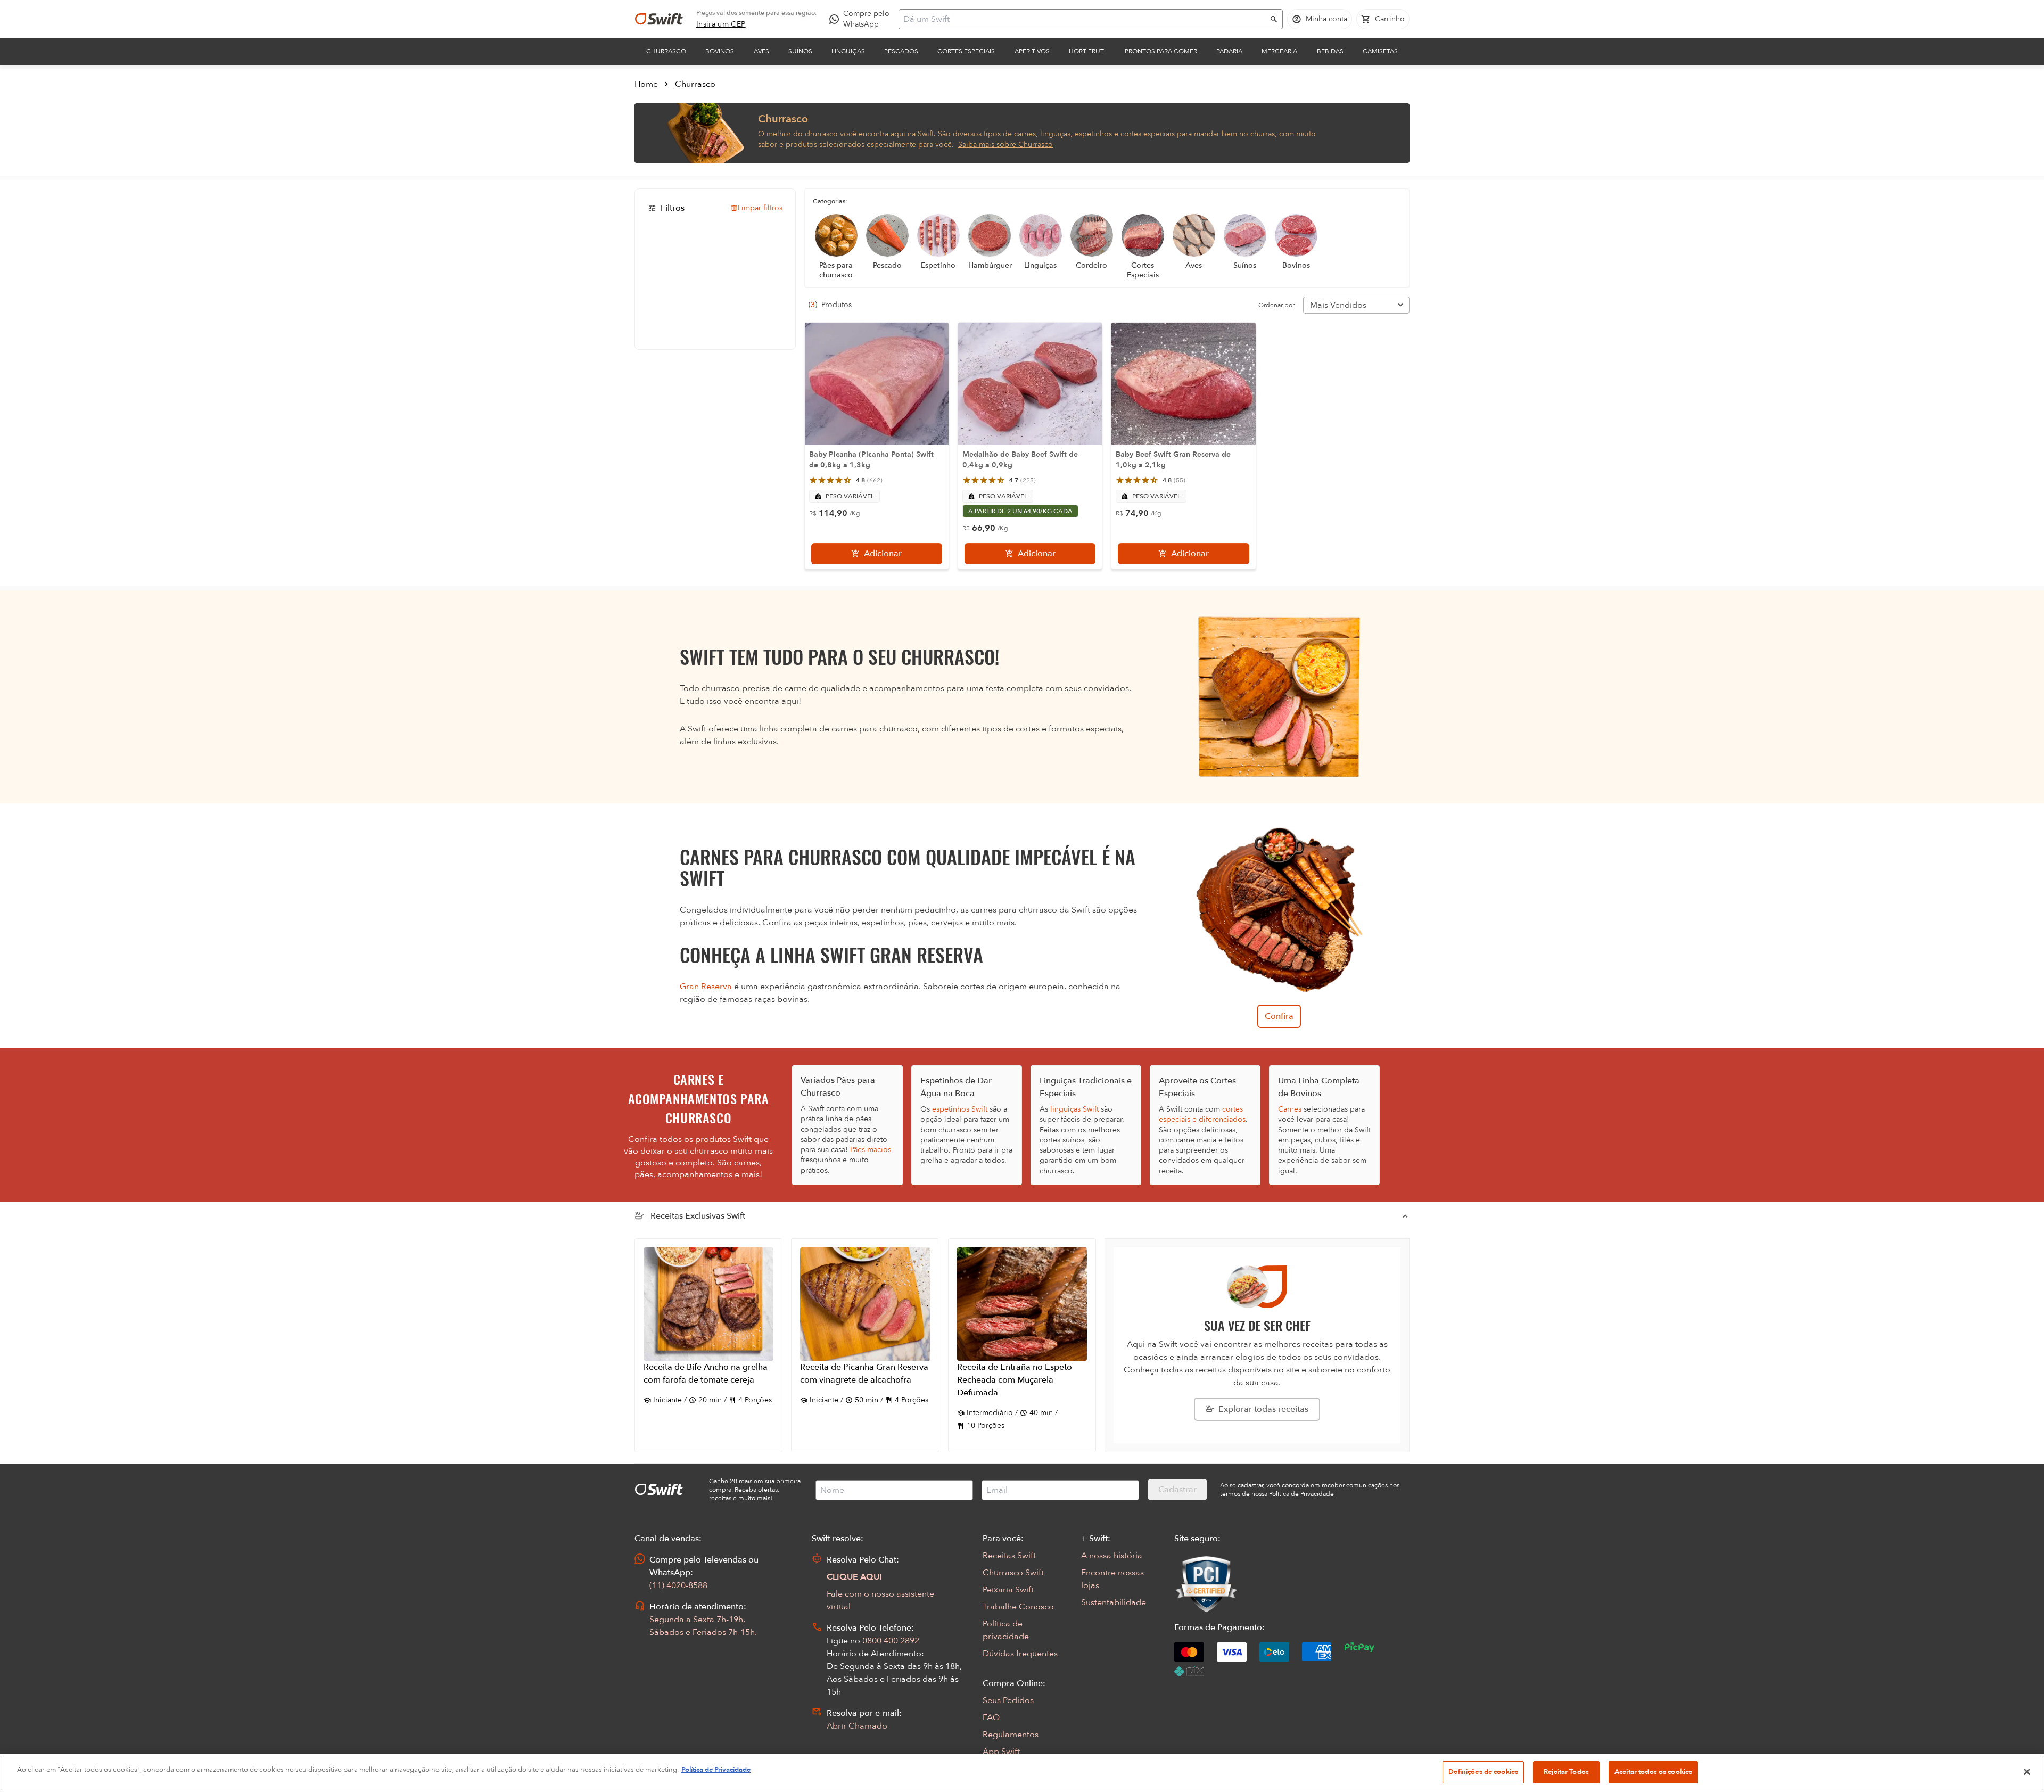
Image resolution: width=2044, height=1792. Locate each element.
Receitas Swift (1009, 1556)
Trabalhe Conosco (1018, 1607)
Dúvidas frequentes (1020, 1654)
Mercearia (1279, 51)
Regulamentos (1011, 1735)
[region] (1022, 1773)
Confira (1279, 1016)
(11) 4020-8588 (678, 1585)
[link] (721, 24)
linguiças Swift (1074, 1109)
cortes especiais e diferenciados (1202, 1114)
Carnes (1290, 1109)
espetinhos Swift (960, 1109)
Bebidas (1330, 51)
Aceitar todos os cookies (1653, 1772)
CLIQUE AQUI (854, 1577)
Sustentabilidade (1114, 1602)
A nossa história (1112, 1556)
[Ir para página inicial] (659, 19)
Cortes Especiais (966, 51)
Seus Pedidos (1008, 1700)
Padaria (1229, 51)
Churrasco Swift (1013, 1573)
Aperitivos (1032, 51)
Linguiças (848, 51)
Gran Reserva (706, 987)
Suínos (800, 51)
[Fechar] (2027, 1772)
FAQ (991, 1717)
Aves (761, 51)
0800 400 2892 (891, 1641)
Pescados (901, 51)
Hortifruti (1087, 51)
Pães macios (871, 1150)
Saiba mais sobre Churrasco (1005, 145)
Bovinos (720, 51)
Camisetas (1380, 51)
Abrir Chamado (857, 1726)
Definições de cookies (1483, 1772)
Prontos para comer (1161, 51)
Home (646, 84)
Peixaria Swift (1008, 1590)
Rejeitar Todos (1566, 1772)
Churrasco (666, 51)
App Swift (1001, 1752)
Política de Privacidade (716, 1770)
